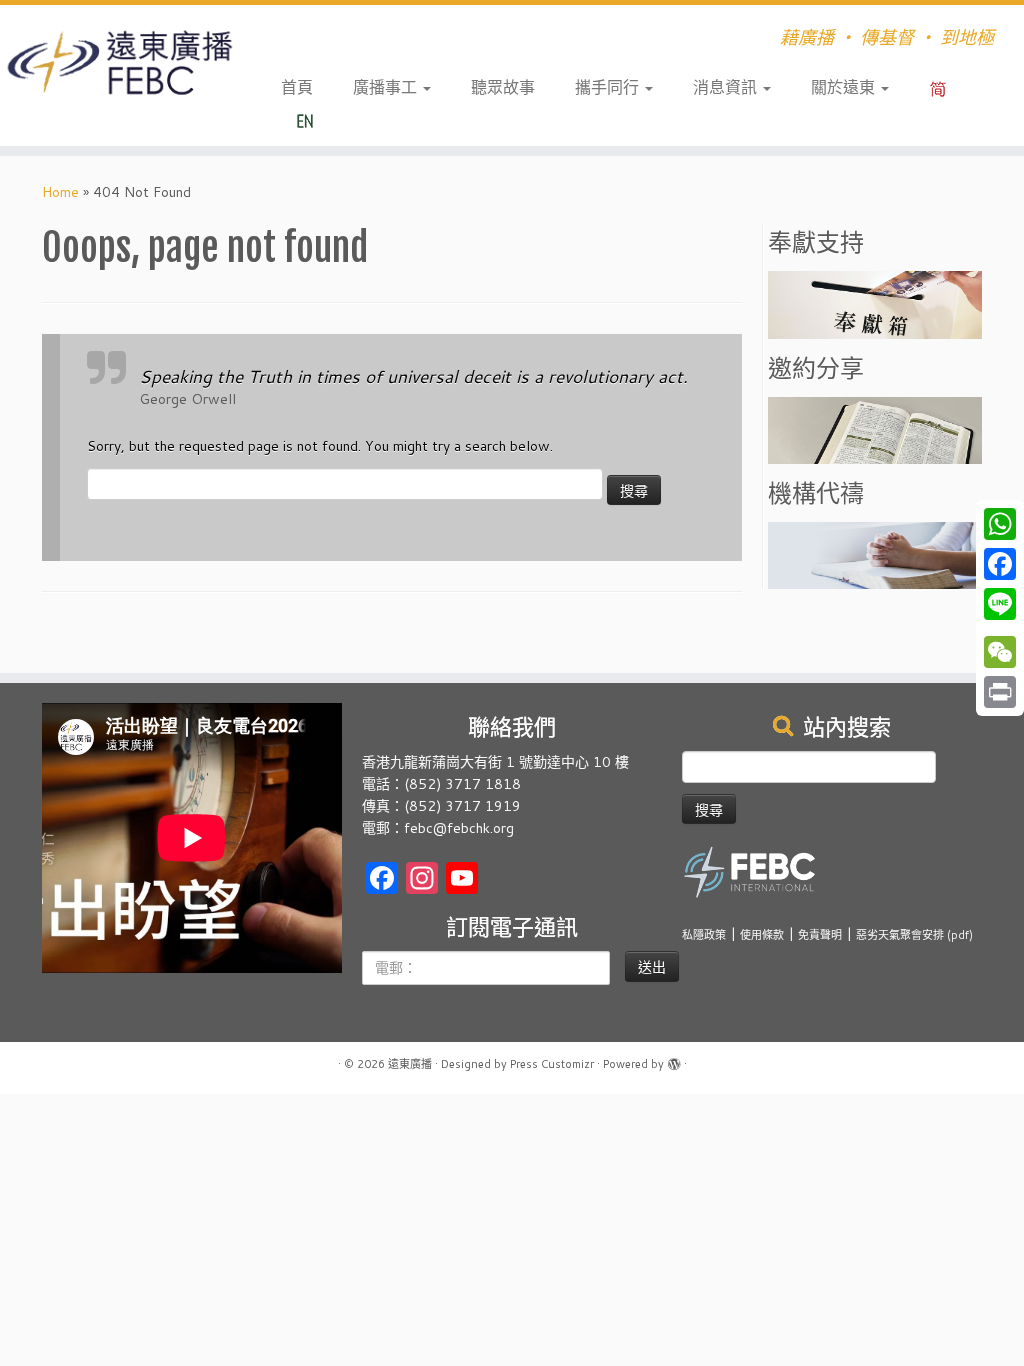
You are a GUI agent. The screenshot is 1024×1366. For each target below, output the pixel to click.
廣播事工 (387, 86)
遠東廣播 (410, 1064)
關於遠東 (845, 86)
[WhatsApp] (1000, 524)
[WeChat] (1000, 652)
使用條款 (762, 935)
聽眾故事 (503, 86)
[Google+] (1000, 628)
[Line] (1000, 604)
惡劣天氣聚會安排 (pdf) (914, 935)
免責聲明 (820, 935)
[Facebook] (1000, 564)
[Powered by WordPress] (674, 1060)
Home (60, 192)
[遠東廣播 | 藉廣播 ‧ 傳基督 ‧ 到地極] (120, 63)
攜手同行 (609, 86)
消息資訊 (727, 86)
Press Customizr (552, 1064)
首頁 (297, 86)
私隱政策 (704, 935)
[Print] (1000, 692)
